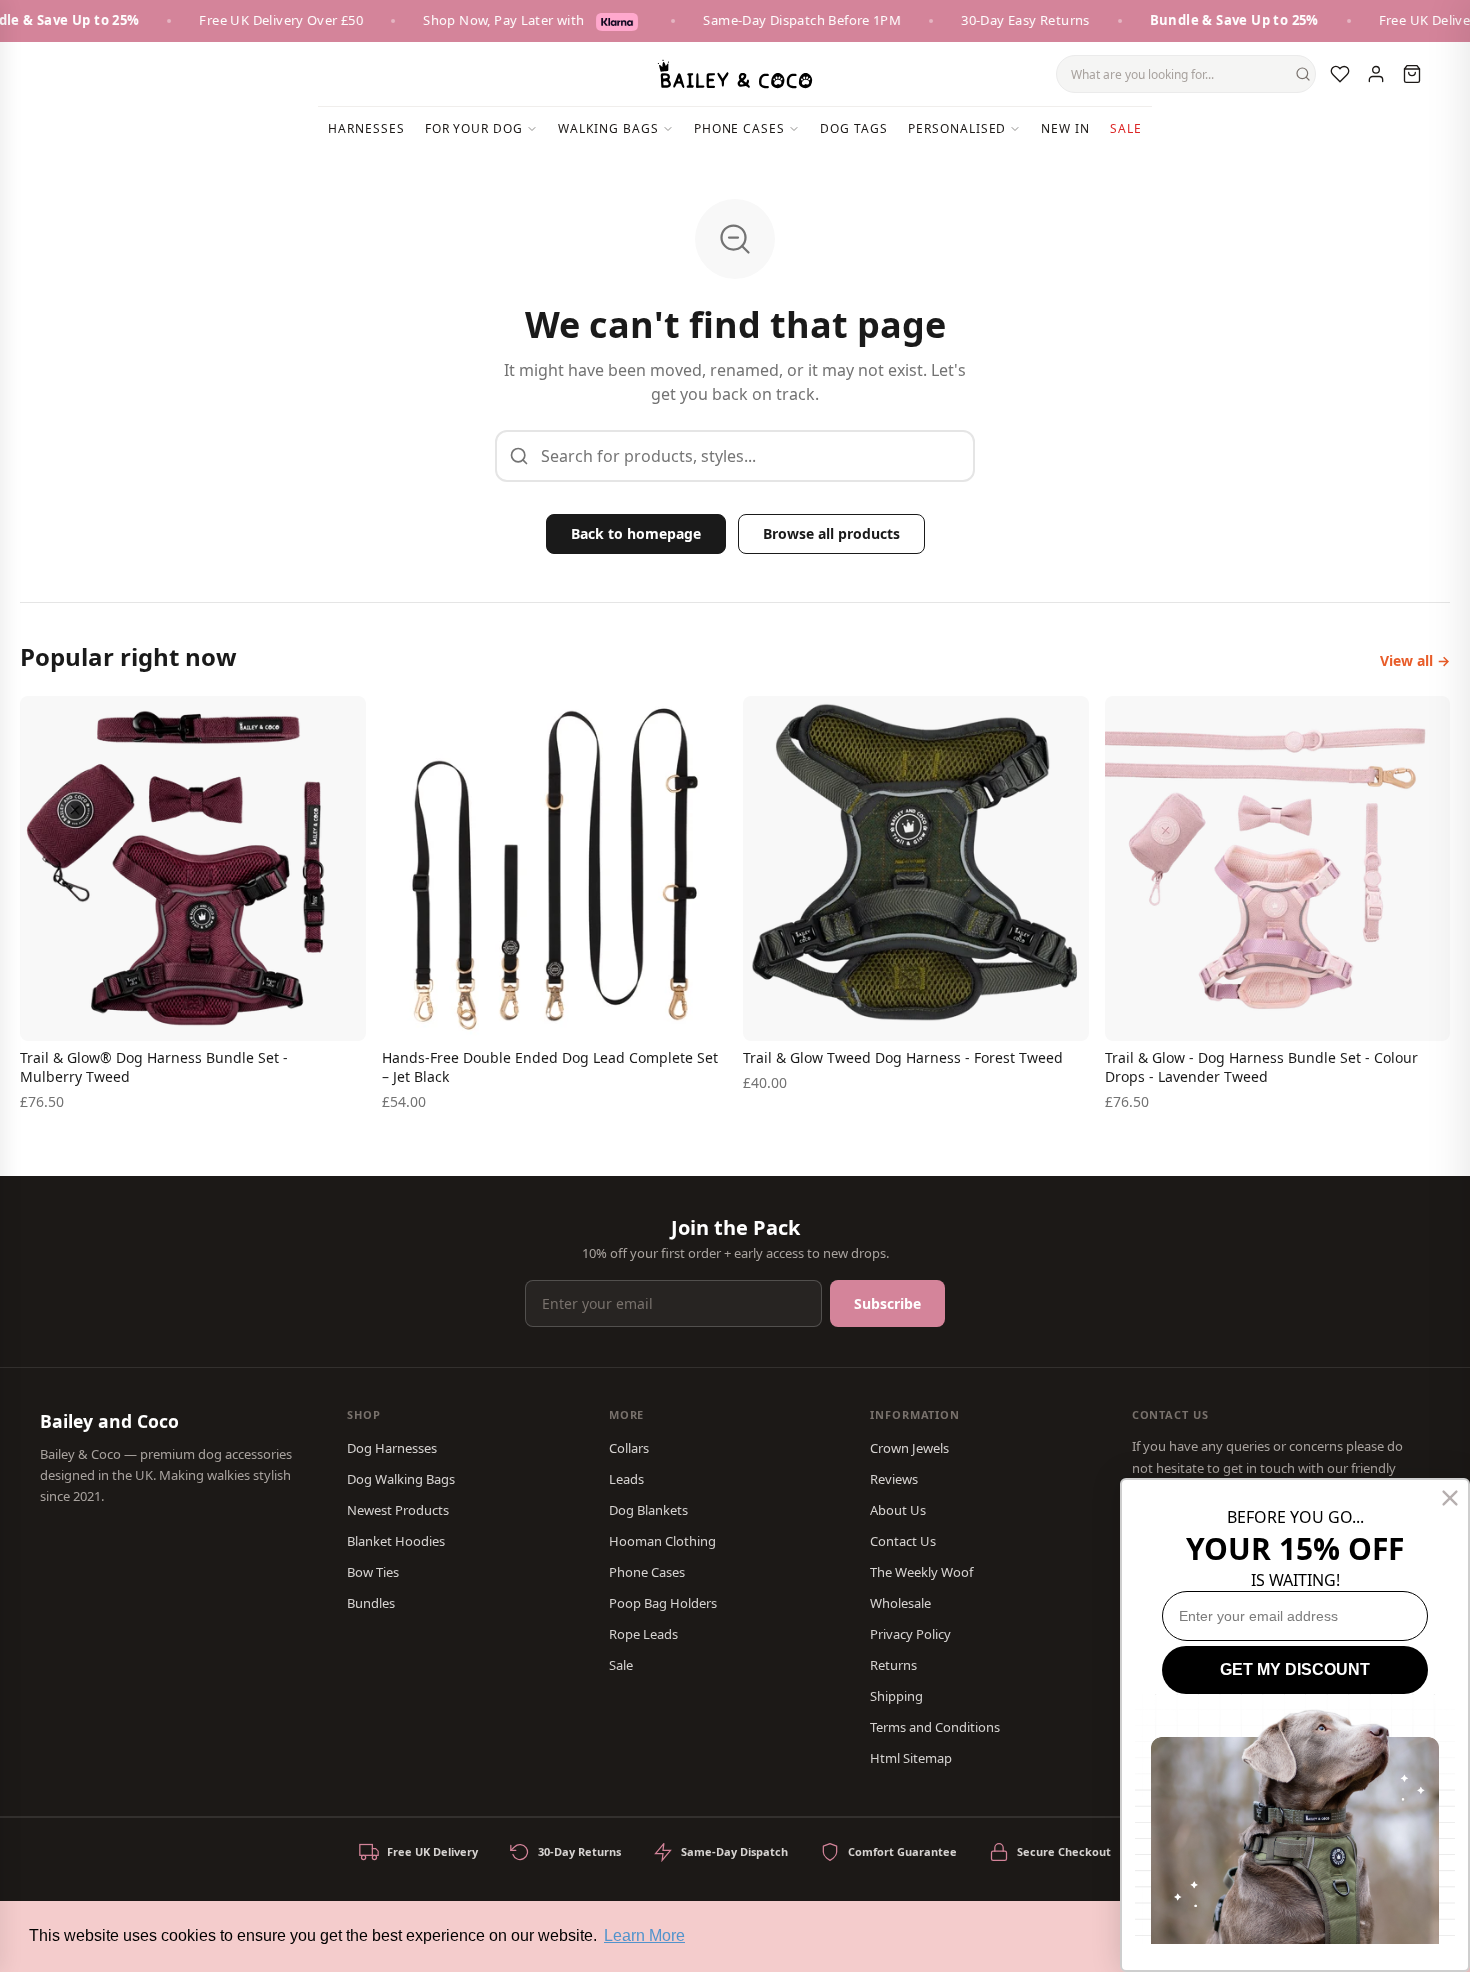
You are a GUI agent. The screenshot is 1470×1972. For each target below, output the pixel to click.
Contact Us (903, 1541)
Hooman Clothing (662, 1541)
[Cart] (1412, 74)
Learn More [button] (644, 1935)
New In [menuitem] (1065, 128)
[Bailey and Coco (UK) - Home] (735, 74)
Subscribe (887, 1303)
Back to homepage (636, 533)
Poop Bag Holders (663, 1603)
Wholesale (900, 1603)
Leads (626, 1479)
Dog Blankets (648, 1510)
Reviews (894, 1479)
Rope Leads (643, 1634)
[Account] (1376, 74)
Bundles (371, 1603)
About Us (898, 1510)
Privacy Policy (910, 1634)
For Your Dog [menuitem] (474, 128)
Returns (893, 1665)
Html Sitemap (911, 1758)
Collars (629, 1448)
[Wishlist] (1340, 74)
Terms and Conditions (935, 1727)
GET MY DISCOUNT (1295, 1669)
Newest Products (398, 1510)
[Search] (1303, 74)
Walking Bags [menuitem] (608, 128)
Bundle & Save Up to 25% (1209, 20)
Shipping (896, 1696)
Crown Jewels (909, 1448)
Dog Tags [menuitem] (854, 128)
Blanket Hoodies (396, 1541)
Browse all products (831, 533)
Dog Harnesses (392, 1448)
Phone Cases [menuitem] (740, 128)
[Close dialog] (1450, 1498)
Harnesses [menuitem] (366, 128)
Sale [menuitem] (1126, 128)
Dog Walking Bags (401, 1479)
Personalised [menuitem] (957, 128)
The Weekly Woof (921, 1572)
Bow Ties (373, 1572)
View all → (1415, 660)
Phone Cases (647, 1572)
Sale (621, 1665)
